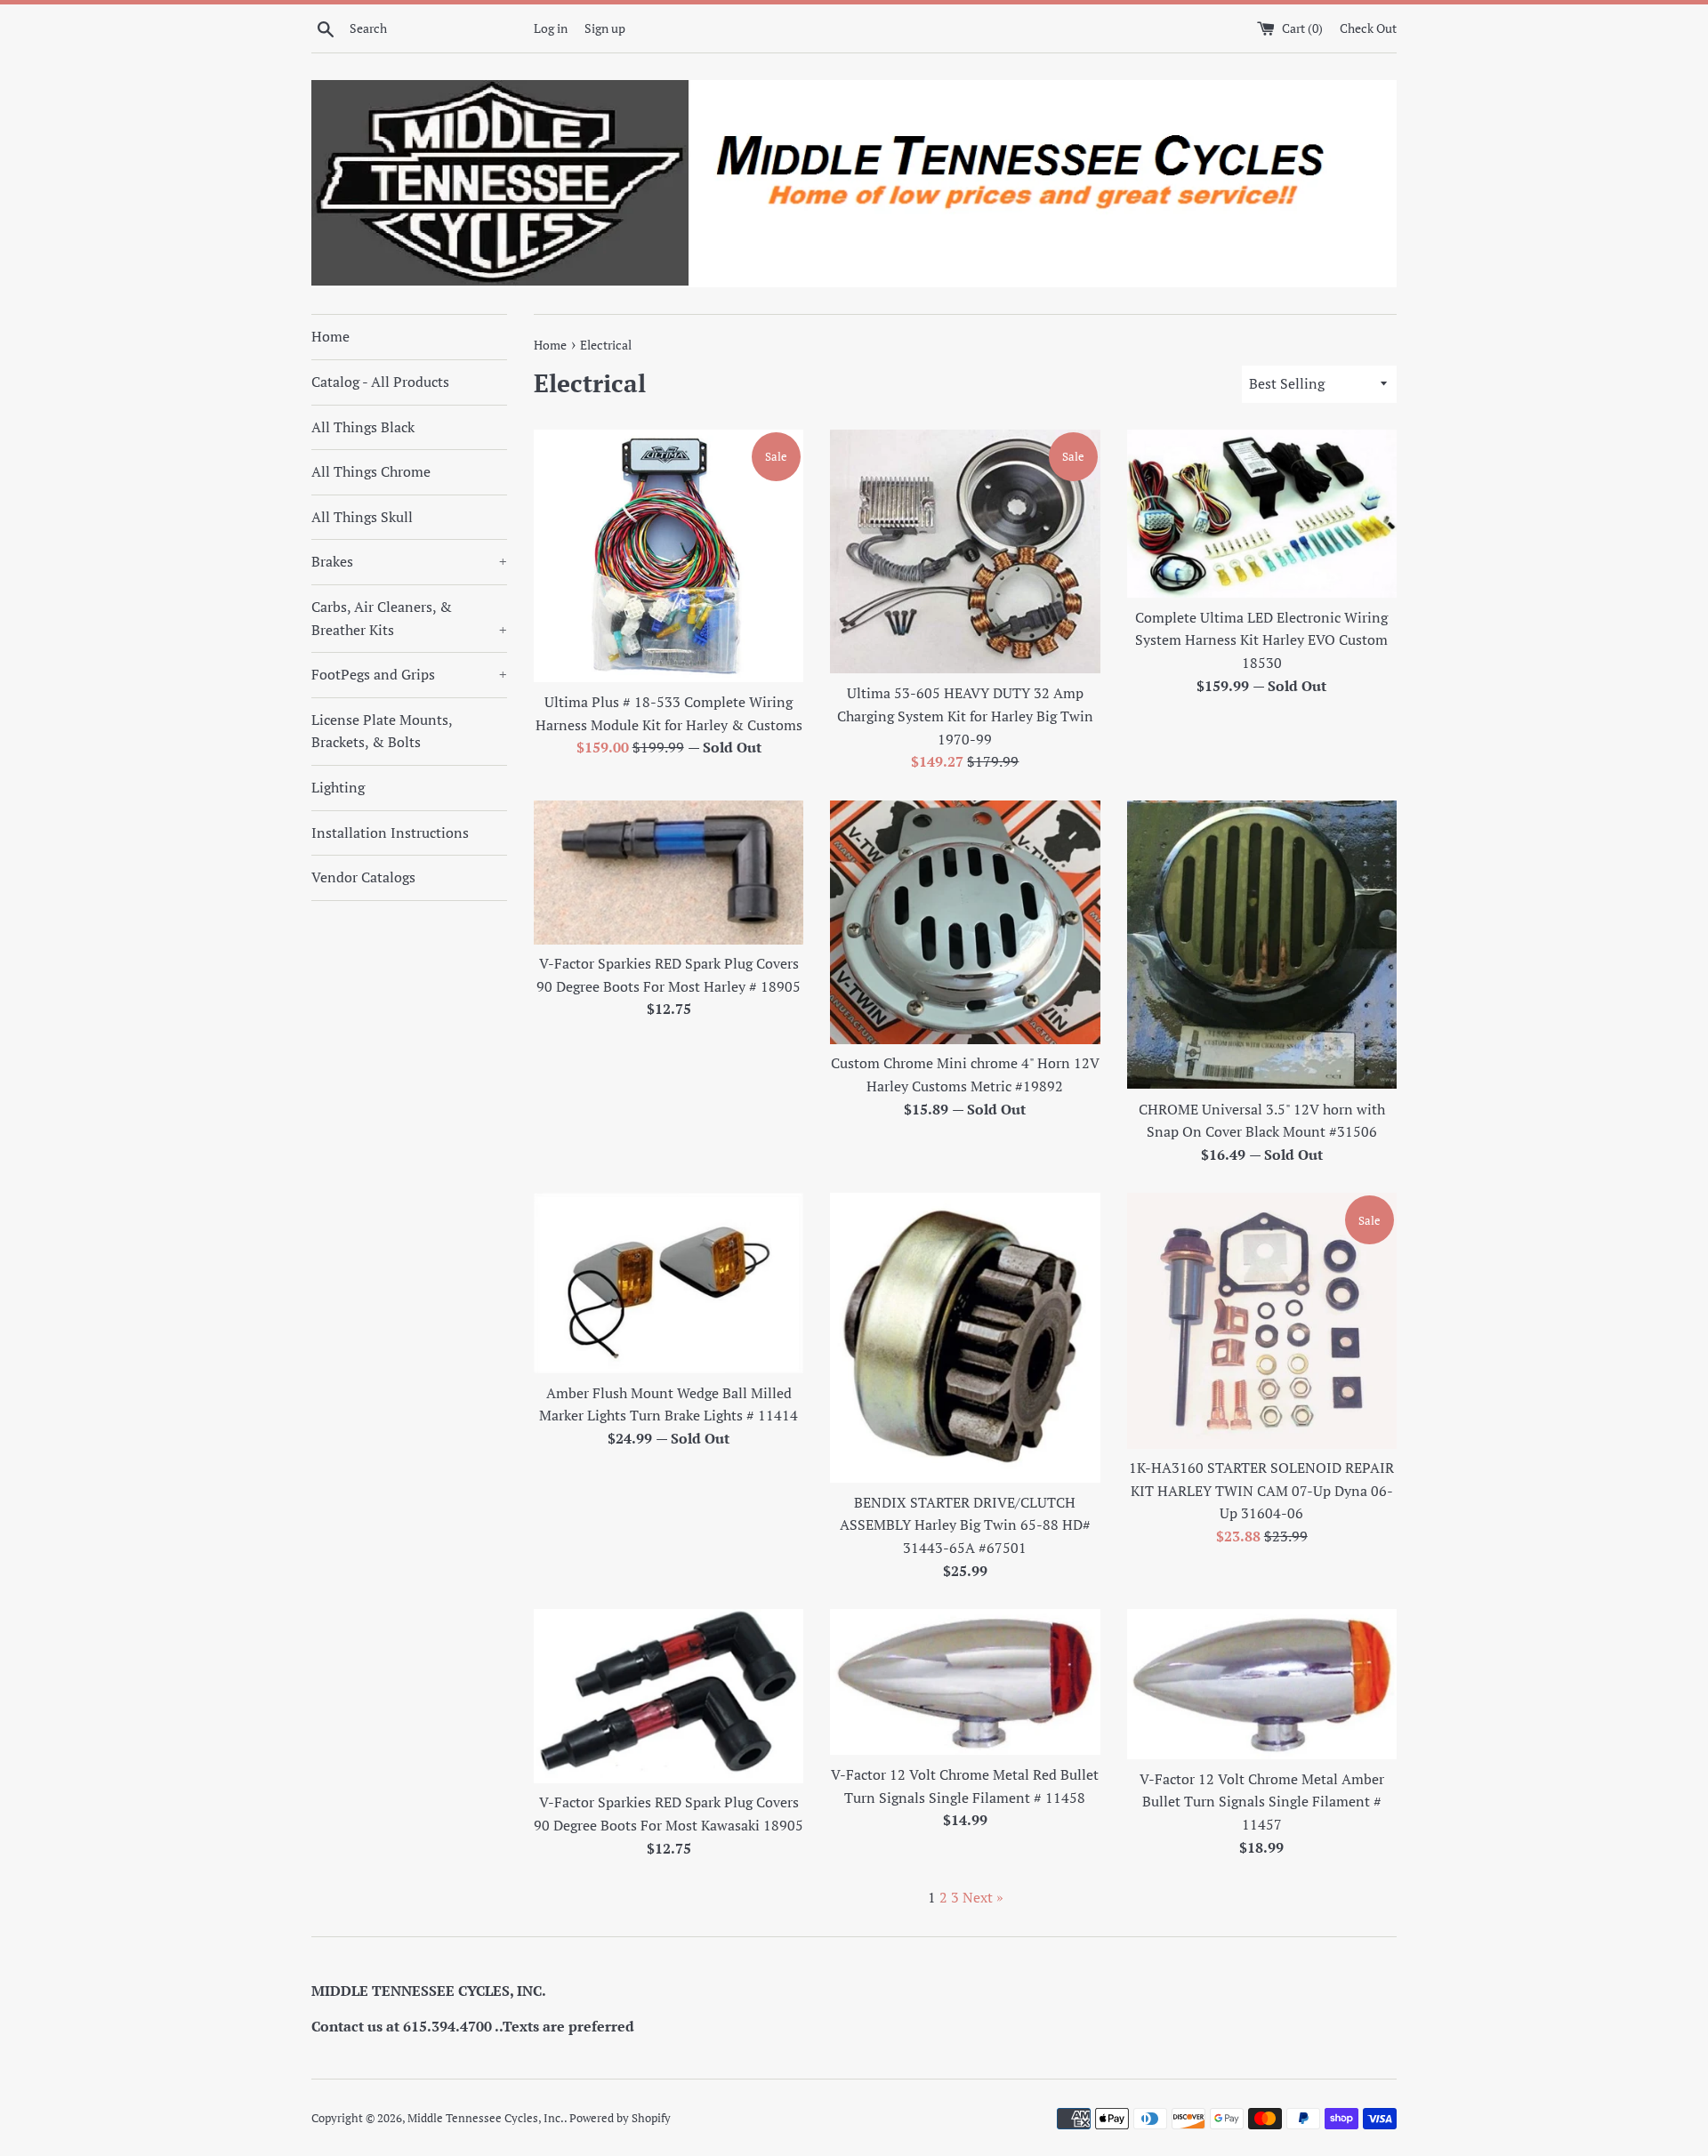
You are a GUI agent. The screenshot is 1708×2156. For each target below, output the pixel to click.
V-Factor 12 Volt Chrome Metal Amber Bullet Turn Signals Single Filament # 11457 (1262, 1802)
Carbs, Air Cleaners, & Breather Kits (409, 618)
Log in (551, 28)
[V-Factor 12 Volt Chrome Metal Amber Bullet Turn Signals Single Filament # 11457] (1262, 1684)
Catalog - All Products (380, 382)
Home (330, 336)
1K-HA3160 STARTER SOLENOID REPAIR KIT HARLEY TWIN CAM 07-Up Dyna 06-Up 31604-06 (1261, 1490)
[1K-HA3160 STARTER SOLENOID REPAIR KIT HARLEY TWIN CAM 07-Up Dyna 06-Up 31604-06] (1262, 1320)
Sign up (605, 28)
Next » (983, 1897)
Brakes (409, 561)
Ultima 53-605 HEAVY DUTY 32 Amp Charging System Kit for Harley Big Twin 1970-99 (965, 716)
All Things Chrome (371, 471)
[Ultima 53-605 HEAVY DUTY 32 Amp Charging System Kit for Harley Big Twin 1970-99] (965, 552)
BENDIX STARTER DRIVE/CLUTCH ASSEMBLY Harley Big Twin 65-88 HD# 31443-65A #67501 (965, 1525)
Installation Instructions (390, 833)
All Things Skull (362, 517)
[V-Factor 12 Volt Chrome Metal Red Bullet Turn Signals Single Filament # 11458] (965, 1682)
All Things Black (363, 427)
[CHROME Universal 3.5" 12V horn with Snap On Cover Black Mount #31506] (1262, 945)
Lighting (338, 787)
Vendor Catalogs (363, 877)
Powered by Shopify (620, 2118)
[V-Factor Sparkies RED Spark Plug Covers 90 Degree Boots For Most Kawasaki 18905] (669, 1696)
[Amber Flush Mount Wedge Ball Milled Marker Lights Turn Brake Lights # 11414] (669, 1283)
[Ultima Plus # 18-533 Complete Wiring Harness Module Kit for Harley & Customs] (669, 556)
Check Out (1368, 28)
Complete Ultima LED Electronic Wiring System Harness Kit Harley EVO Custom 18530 (1261, 640)
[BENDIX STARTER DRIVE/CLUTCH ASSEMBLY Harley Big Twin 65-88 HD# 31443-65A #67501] (965, 1337)
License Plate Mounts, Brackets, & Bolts (382, 731)
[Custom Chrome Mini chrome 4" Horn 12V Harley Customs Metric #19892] (965, 922)
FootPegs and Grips (409, 674)
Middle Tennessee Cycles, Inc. (486, 2118)
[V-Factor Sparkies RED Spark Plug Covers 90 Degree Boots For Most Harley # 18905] (669, 872)
